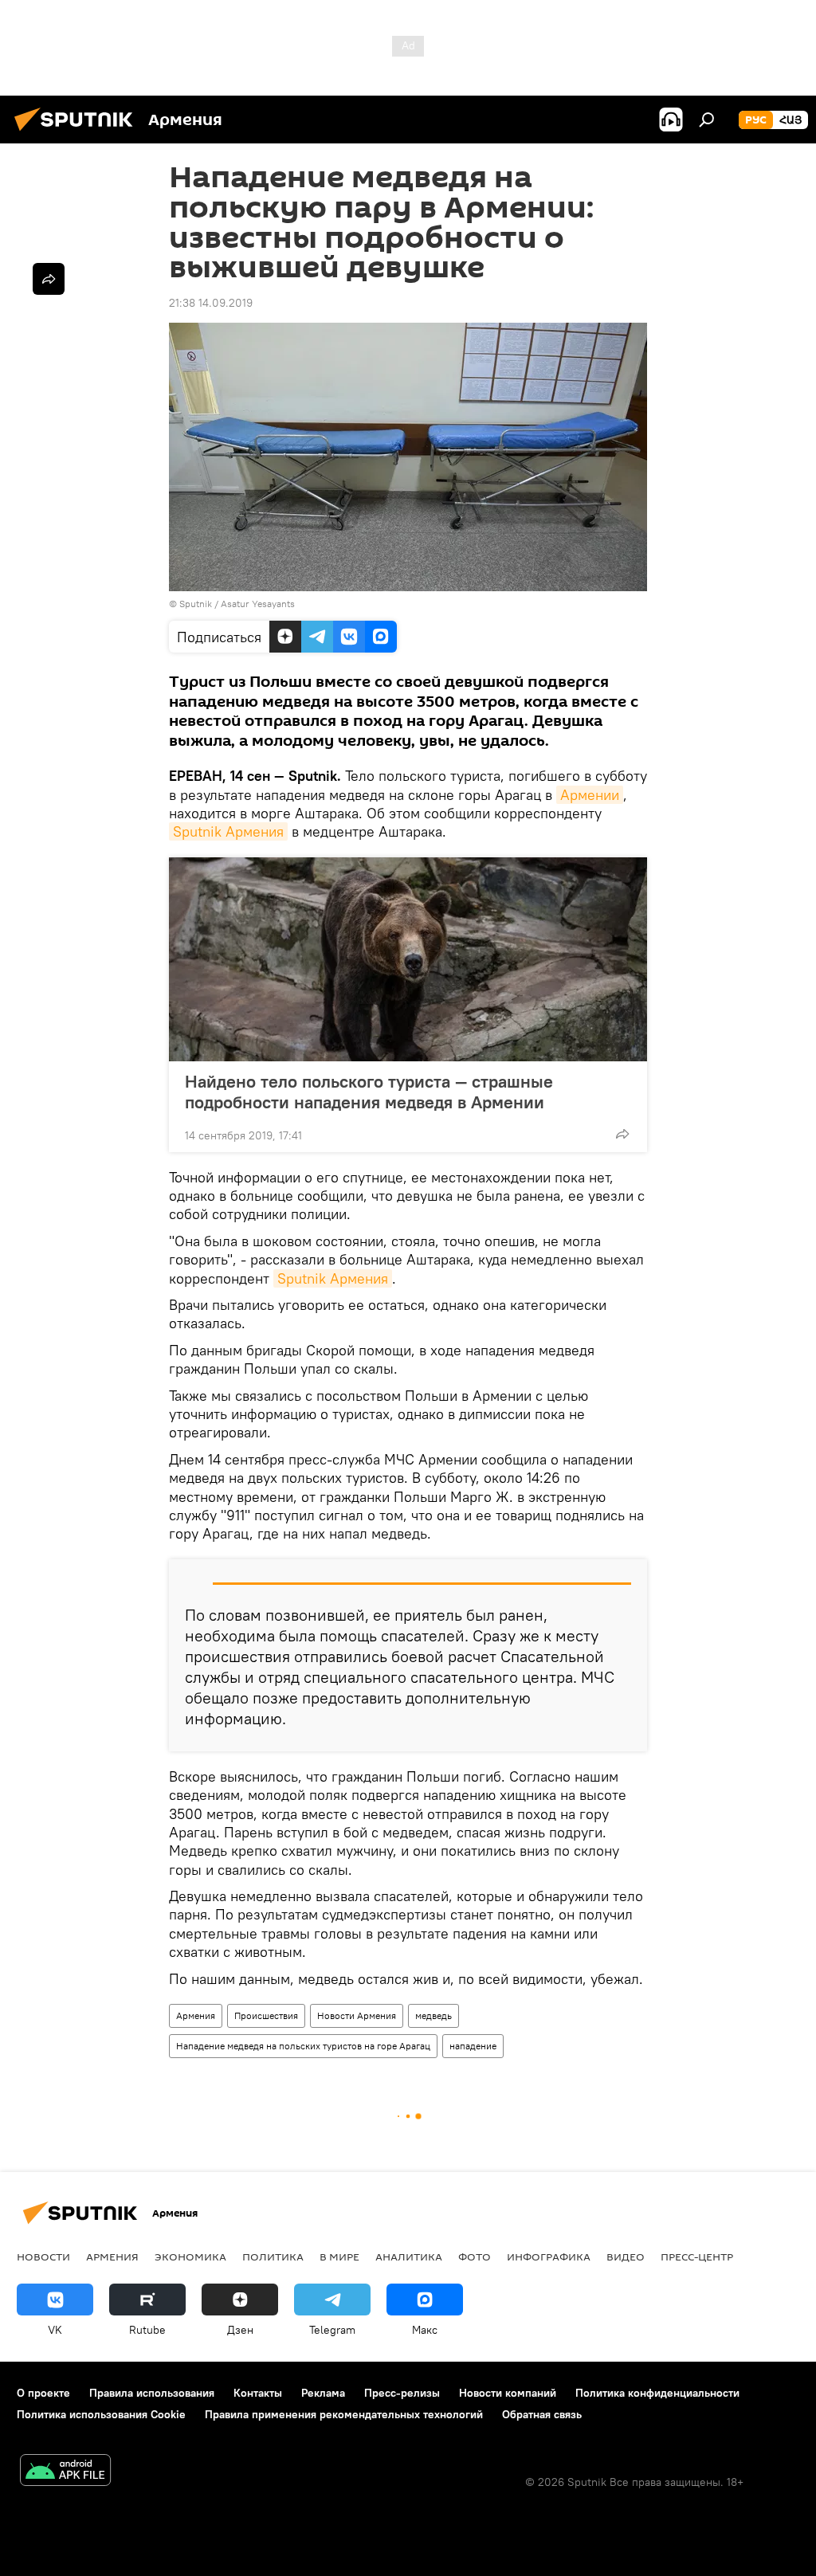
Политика (273, 2256)
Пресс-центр (697, 2256)
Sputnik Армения (228, 831)
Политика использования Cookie (101, 2414)
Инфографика (549, 2256)
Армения (196, 2015)
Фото (475, 2256)
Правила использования (152, 2393)
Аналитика (409, 2256)
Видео (626, 2256)
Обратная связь (542, 2414)
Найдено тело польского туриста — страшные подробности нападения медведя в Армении (369, 1092)
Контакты (258, 2393)
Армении (590, 795)
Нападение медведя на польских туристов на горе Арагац (303, 2046)
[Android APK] (65, 2472)
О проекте (43, 2393)
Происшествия (266, 2015)
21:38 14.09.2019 (211, 303)
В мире (339, 2256)
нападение (473, 2046)
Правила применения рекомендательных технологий (344, 2414)
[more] (622, 1134)
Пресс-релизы (402, 2393)
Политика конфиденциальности (657, 2393)
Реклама (323, 2393)
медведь (433, 2015)
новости (43, 2256)
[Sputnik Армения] (78, 133)
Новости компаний (508, 2393)
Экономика (190, 2256)
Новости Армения (357, 2015)
